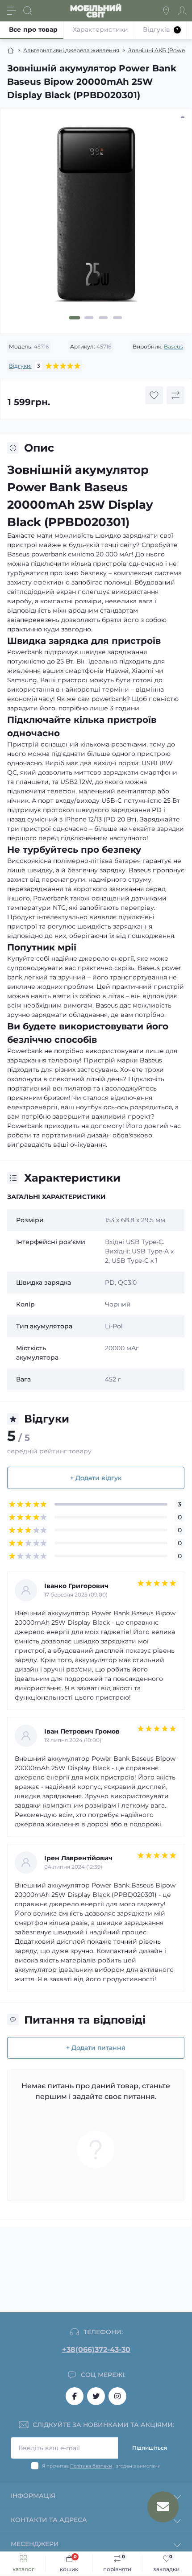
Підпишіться (150, 2448)
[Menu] (12, 11)
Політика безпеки (91, 2466)
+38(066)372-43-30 (96, 2350)
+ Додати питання (96, 2048)
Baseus (173, 346)
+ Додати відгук (96, 1478)
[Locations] (166, 11)
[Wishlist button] (154, 395)
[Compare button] (175, 395)
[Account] (182, 11)
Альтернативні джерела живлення (71, 50)
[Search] (28, 11)
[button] (75, 318)
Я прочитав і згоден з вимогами (101, 2466)
